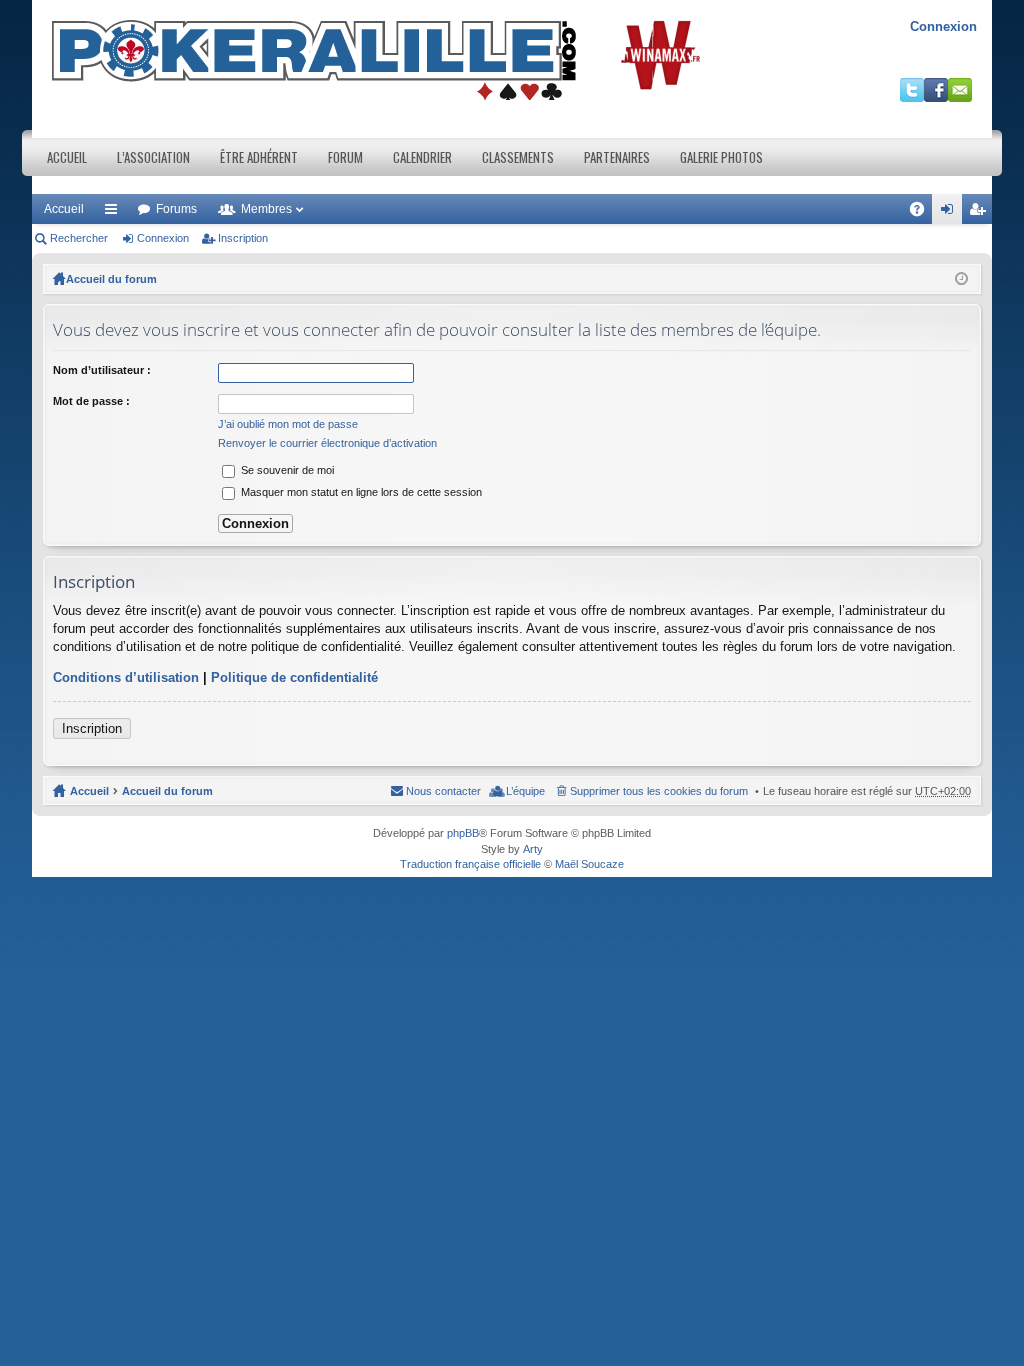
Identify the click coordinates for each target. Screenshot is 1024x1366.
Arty (533, 849)
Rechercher (79, 238)
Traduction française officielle (470, 864)
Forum (345, 157)
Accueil (67, 157)
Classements (518, 157)
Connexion (943, 26)
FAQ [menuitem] (923, 213)
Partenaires (617, 157)
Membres (266, 209)
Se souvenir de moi (286, 470)
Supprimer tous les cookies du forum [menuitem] (659, 791)
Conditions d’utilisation (126, 677)
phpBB (463, 833)
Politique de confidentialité (294, 677)
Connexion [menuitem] (951, 213)
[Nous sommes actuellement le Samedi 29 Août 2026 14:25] (961, 279)
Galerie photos (721, 157)
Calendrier (422, 157)
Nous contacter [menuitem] (443, 791)
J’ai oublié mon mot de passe (288, 424)
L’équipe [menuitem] (525, 791)
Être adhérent (259, 157)
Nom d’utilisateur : (102, 370)
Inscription (243, 238)
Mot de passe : (91, 401)
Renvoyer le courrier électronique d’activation (327, 443)
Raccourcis (115, 213)
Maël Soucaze (589, 864)
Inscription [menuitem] (981, 213)
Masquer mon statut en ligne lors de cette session (360, 492)
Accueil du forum (111, 279)
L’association (153, 157)
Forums (176, 209)
